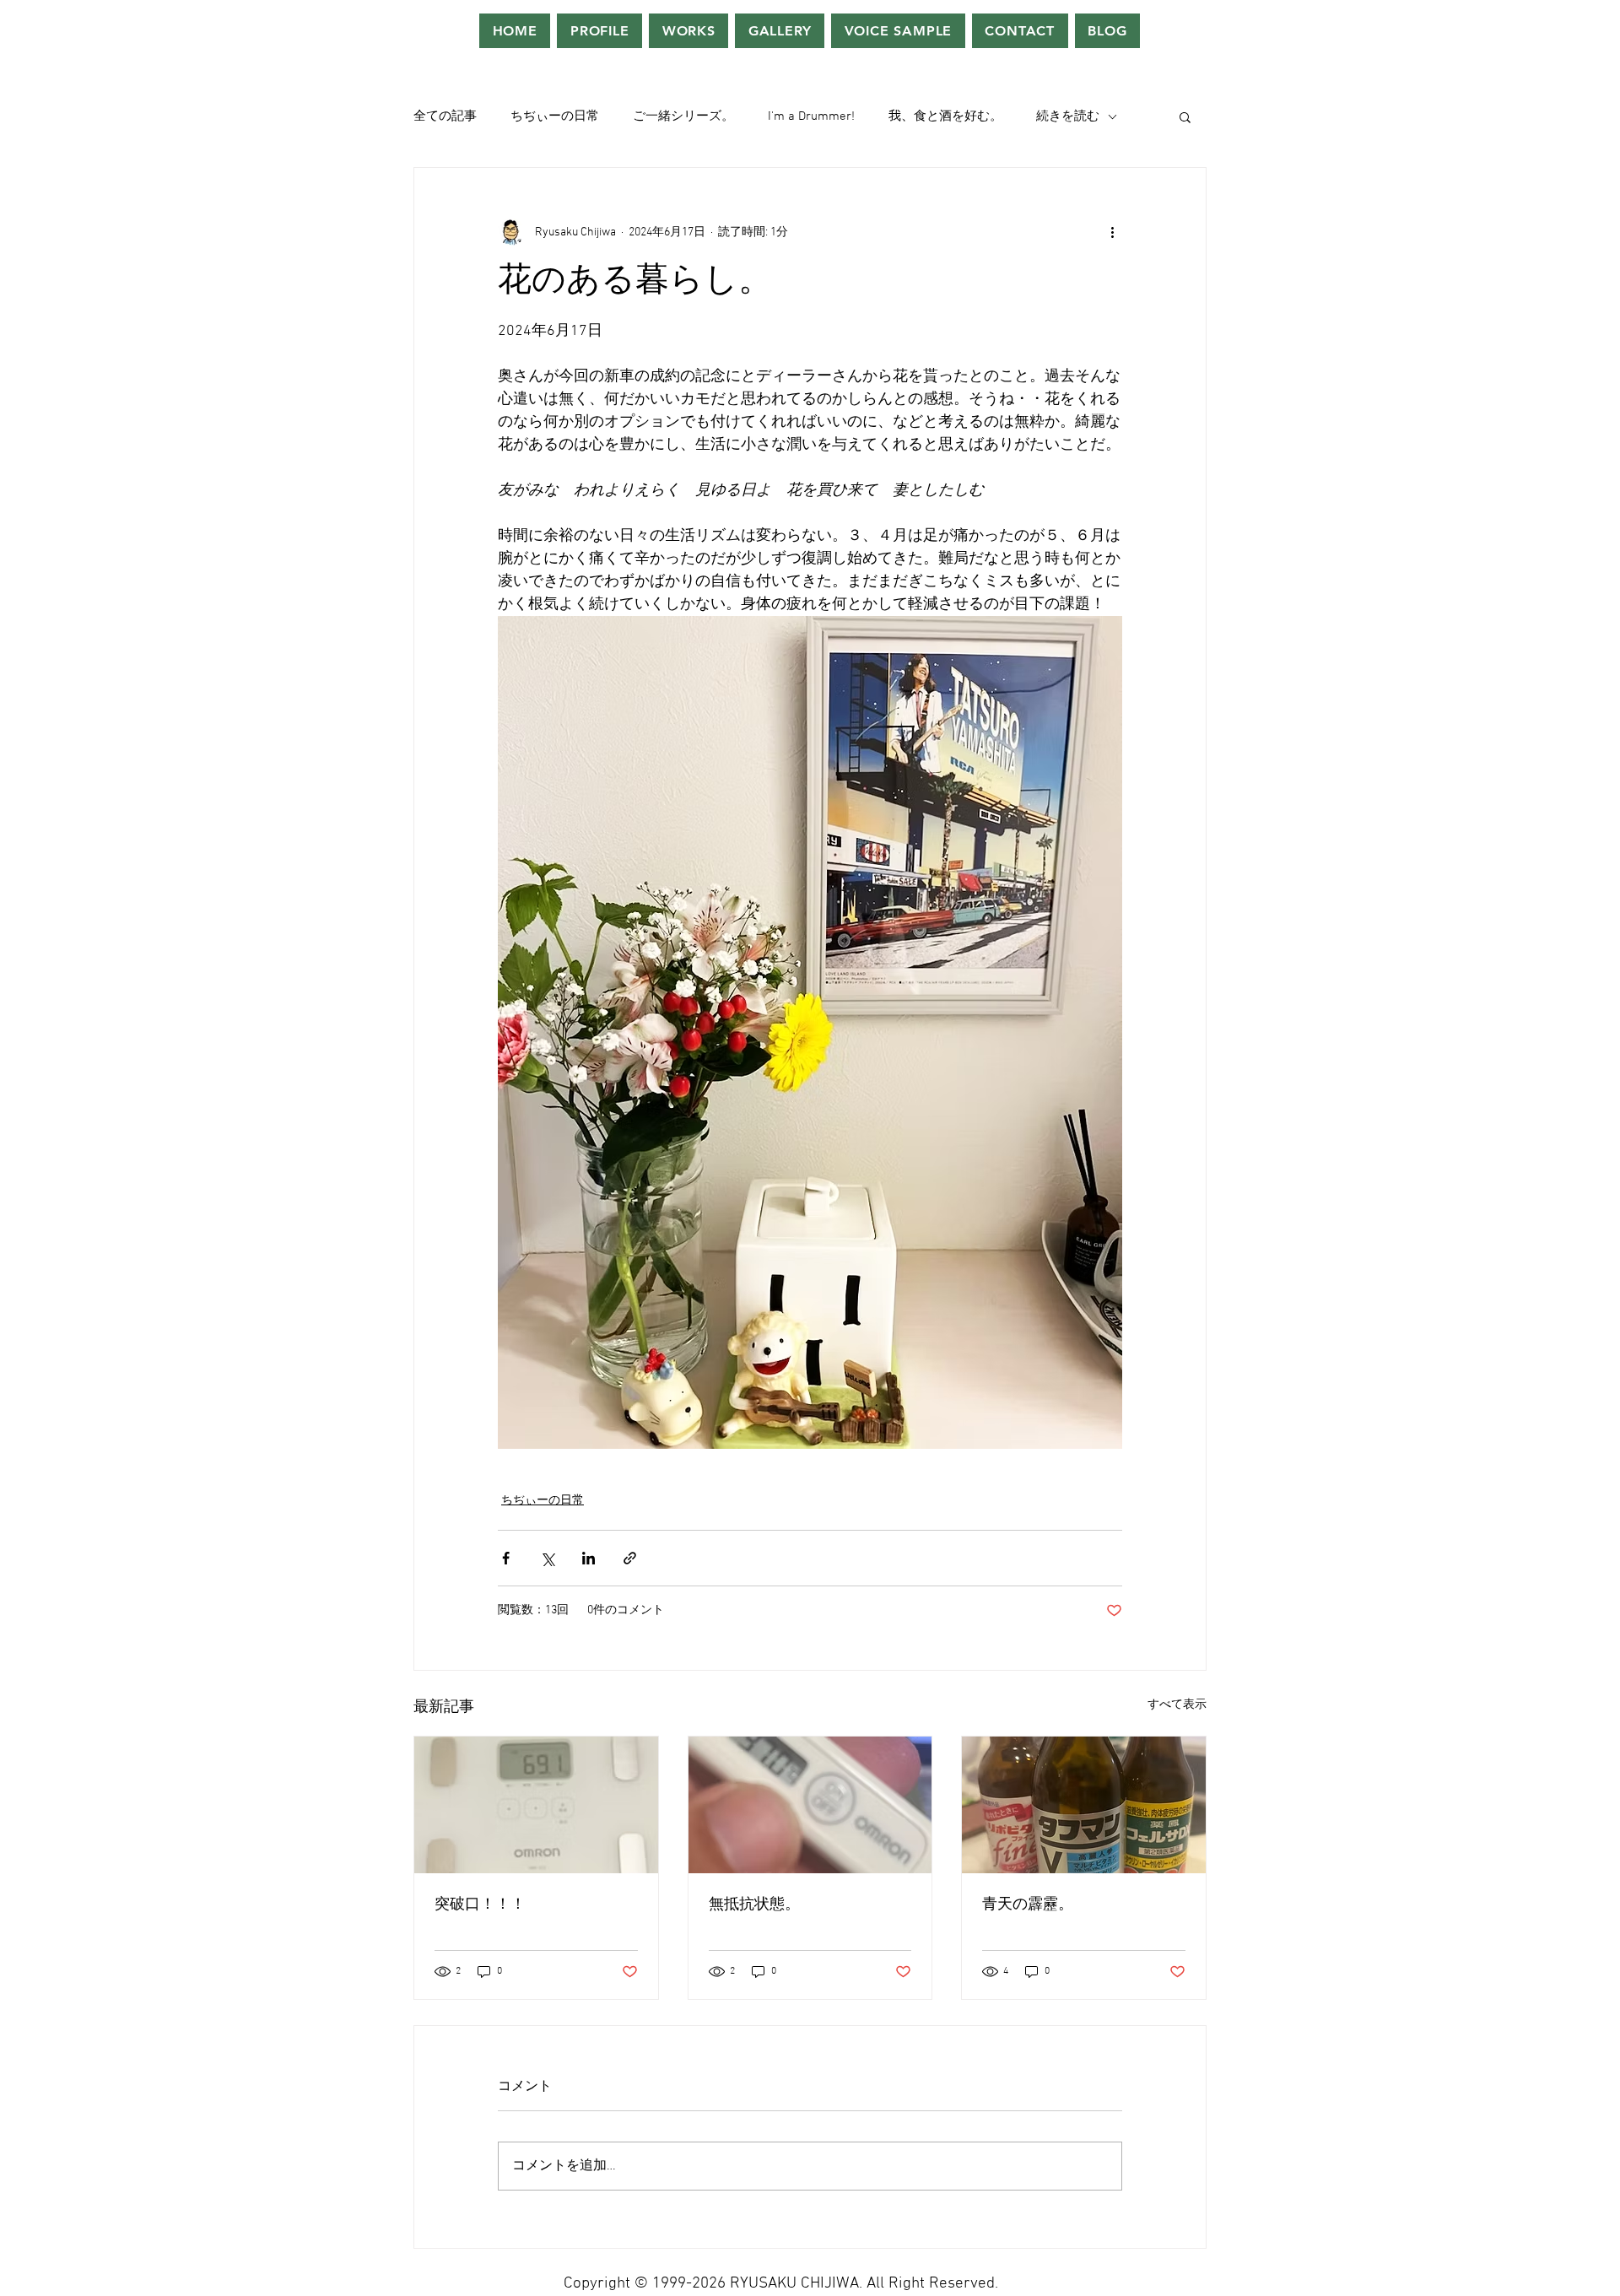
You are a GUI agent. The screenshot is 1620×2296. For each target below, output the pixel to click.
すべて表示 (1177, 1705)
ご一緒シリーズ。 (683, 116)
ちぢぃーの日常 (555, 116)
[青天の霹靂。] (1084, 1805)
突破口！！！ (480, 1905)
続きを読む (1068, 116)
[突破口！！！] (536, 1805)
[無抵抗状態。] (810, 1805)
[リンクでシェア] (630, 1558)
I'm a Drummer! (811, 116)
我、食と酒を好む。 (945, 116)
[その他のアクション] (1112, 232)
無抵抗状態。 (754, 1905)
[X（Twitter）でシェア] (547, 1558)
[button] (1185, 116)
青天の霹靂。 (1028, 1905)
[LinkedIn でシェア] (589, 1558)
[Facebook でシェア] (506, 1558)
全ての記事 (445, 116)
